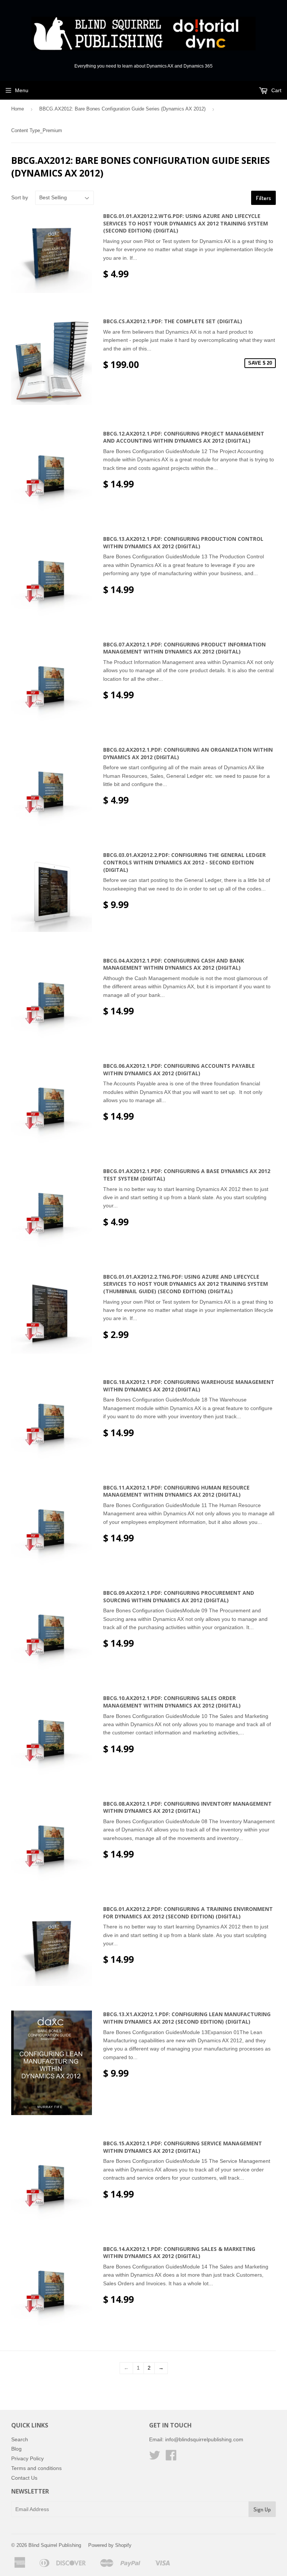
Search (20, 2439)
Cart (276, 90)
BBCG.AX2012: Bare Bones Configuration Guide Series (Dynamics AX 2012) (122, 109)
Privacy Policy (27, 2458)
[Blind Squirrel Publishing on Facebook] (171, 2458)
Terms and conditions (36, 2468)
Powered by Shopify (110, 2545)
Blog (16, 2449)
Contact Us (24, 2478)
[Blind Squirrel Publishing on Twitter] (155, 2458)
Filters (263, 198)
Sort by (20, 197)
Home (18, 109)
